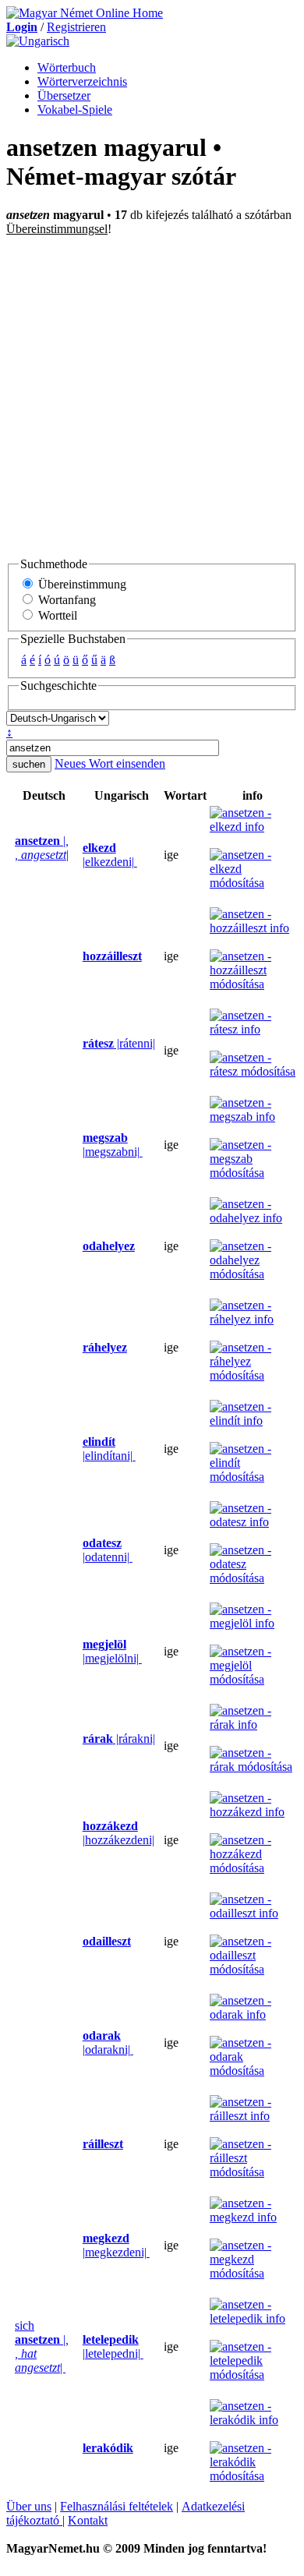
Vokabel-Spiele (75, 110)
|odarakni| (108, 2042)
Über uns (29, 2506)
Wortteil (56, 615)
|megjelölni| (112, 1651)
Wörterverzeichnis (82, 81)
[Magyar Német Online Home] (85, 13)
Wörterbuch (67, 67)
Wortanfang (65, 600)
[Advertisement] (152, 396)
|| (42, 848)
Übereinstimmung (81, 584)
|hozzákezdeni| (118, 1833)
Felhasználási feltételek (117, 2506)
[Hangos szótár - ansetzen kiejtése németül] (10, 855)
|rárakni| (119, 1739)
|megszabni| (113, 1145)
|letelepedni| (113, 2346)
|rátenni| (119, 1043)
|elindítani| (109, 1449)
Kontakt (88, 2520)
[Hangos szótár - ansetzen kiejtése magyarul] (78, 855)
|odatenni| (108, 1550)
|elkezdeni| (110, 855)
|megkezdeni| (116, 2245)
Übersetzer (64, 95)
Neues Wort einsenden (110, 763)
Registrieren (76, 27)
